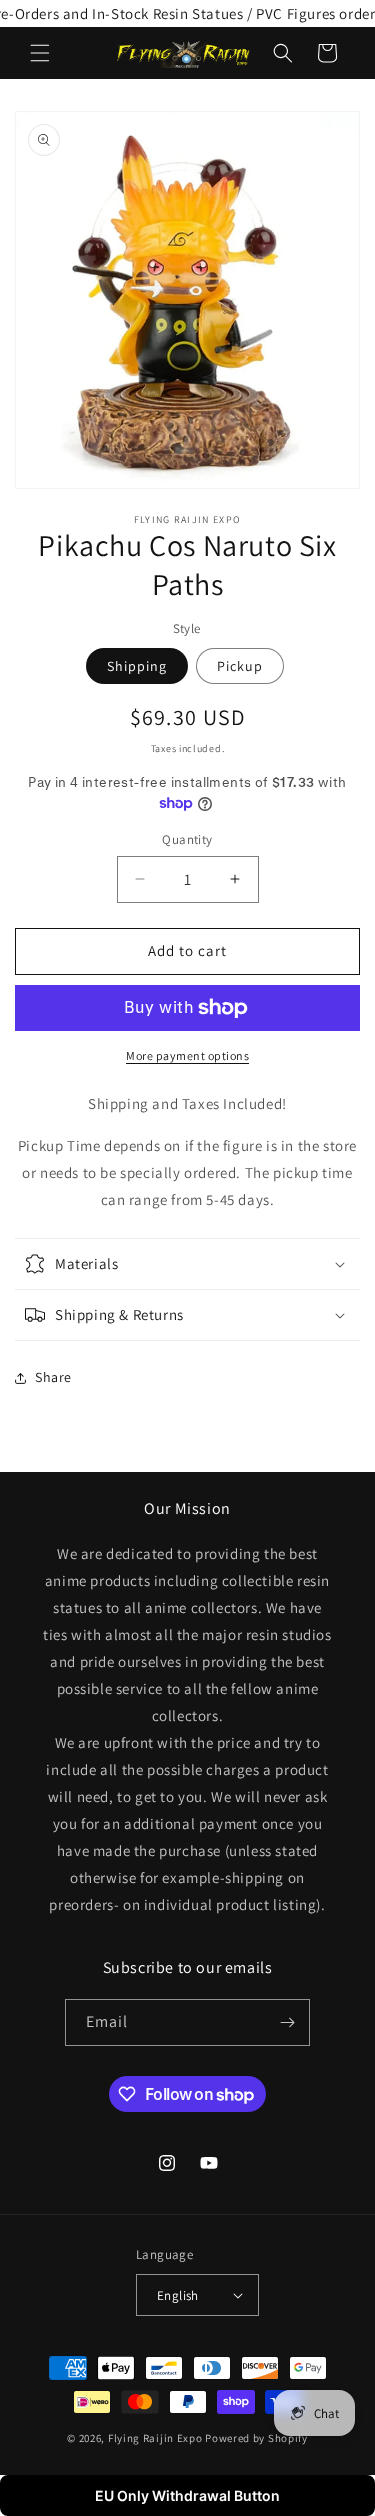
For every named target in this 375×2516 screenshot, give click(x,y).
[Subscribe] (287, 2022)
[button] (40, 53)
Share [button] (53, 1377)
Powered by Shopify (256, 2438)
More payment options (187, 1055)
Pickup (240, 666)
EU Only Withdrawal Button (187, 2495)
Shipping (137, 666)
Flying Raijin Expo (155, 2438)
